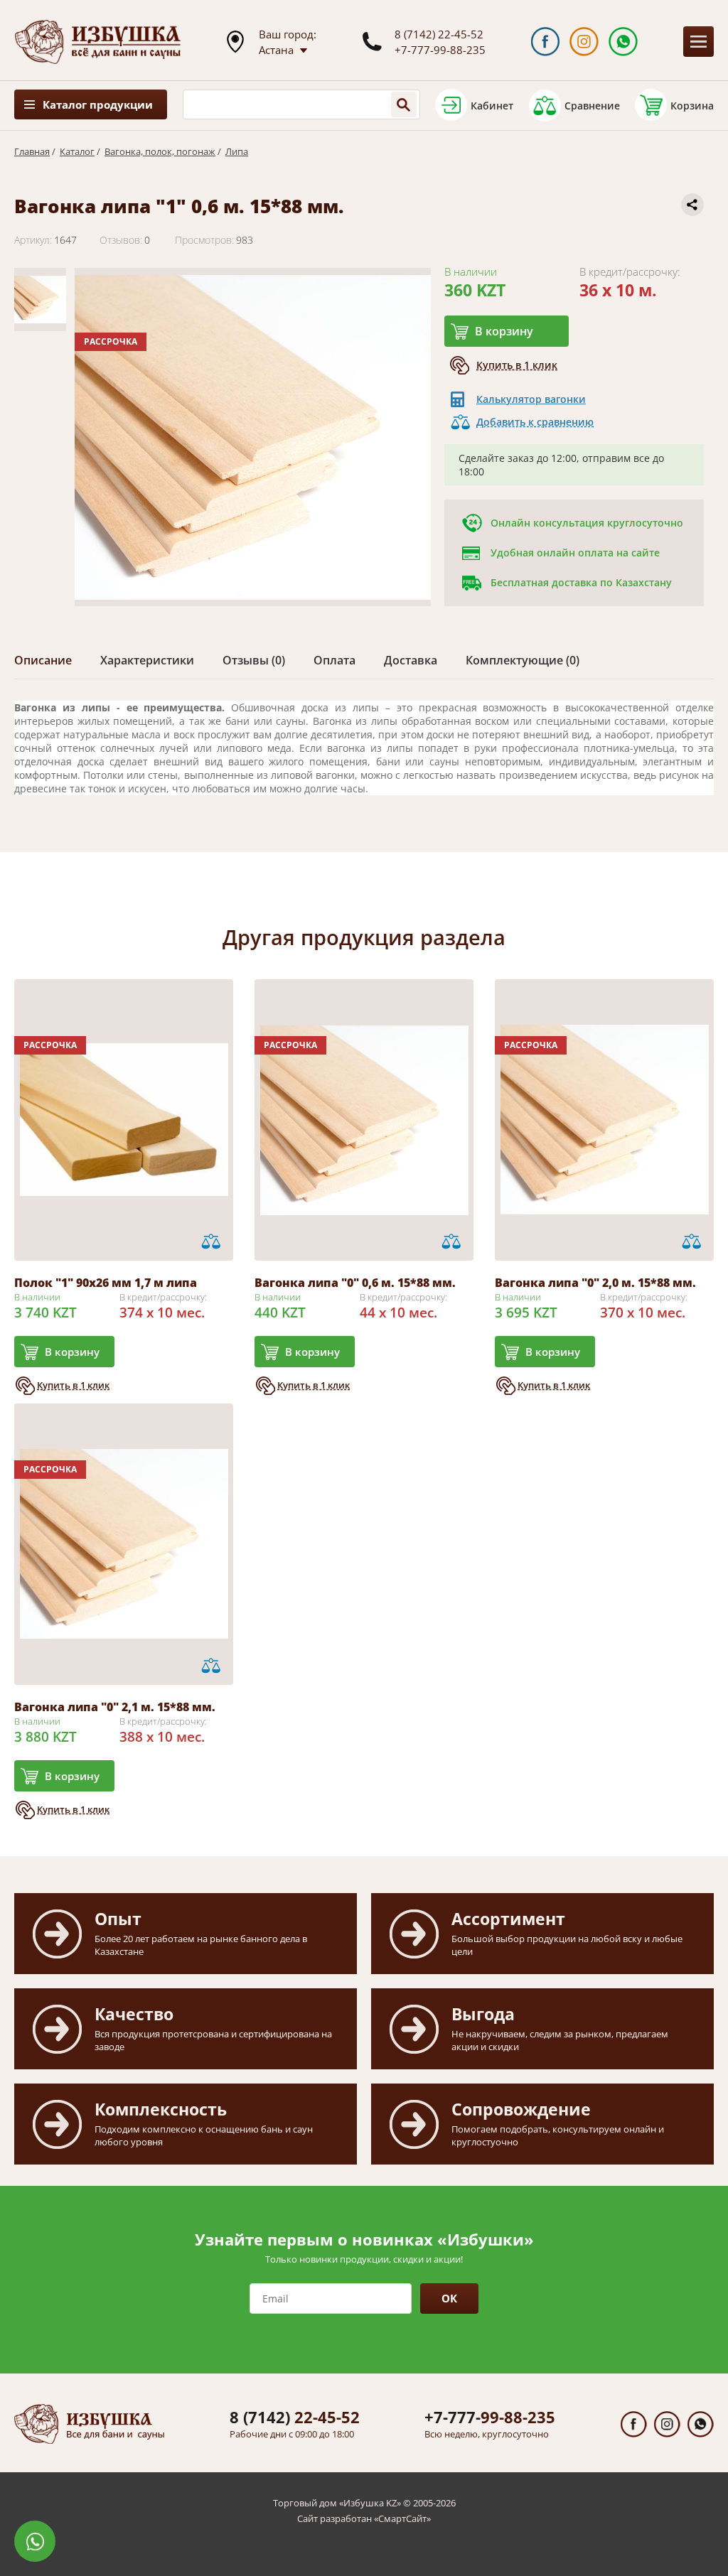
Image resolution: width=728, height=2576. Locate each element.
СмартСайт (402, 2518)
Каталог (77, 151)
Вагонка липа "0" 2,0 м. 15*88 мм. (595, 1283)
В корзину (504, 331)
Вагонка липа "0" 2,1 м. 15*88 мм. (115, 1707)
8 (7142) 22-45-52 (439, 34)
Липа (237, 151)
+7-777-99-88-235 (440, 50)
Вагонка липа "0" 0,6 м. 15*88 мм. (355, 1283)
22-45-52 (295, 2417)
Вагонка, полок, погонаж (160, 151)
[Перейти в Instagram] (584, 42)
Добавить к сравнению (535, 422)
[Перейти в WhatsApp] (623, 42)
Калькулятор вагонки (531, 399)
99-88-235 (490, 2417)
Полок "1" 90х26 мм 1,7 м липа (106, 1283)
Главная (32, 151)
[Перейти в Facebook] (546, 42)
